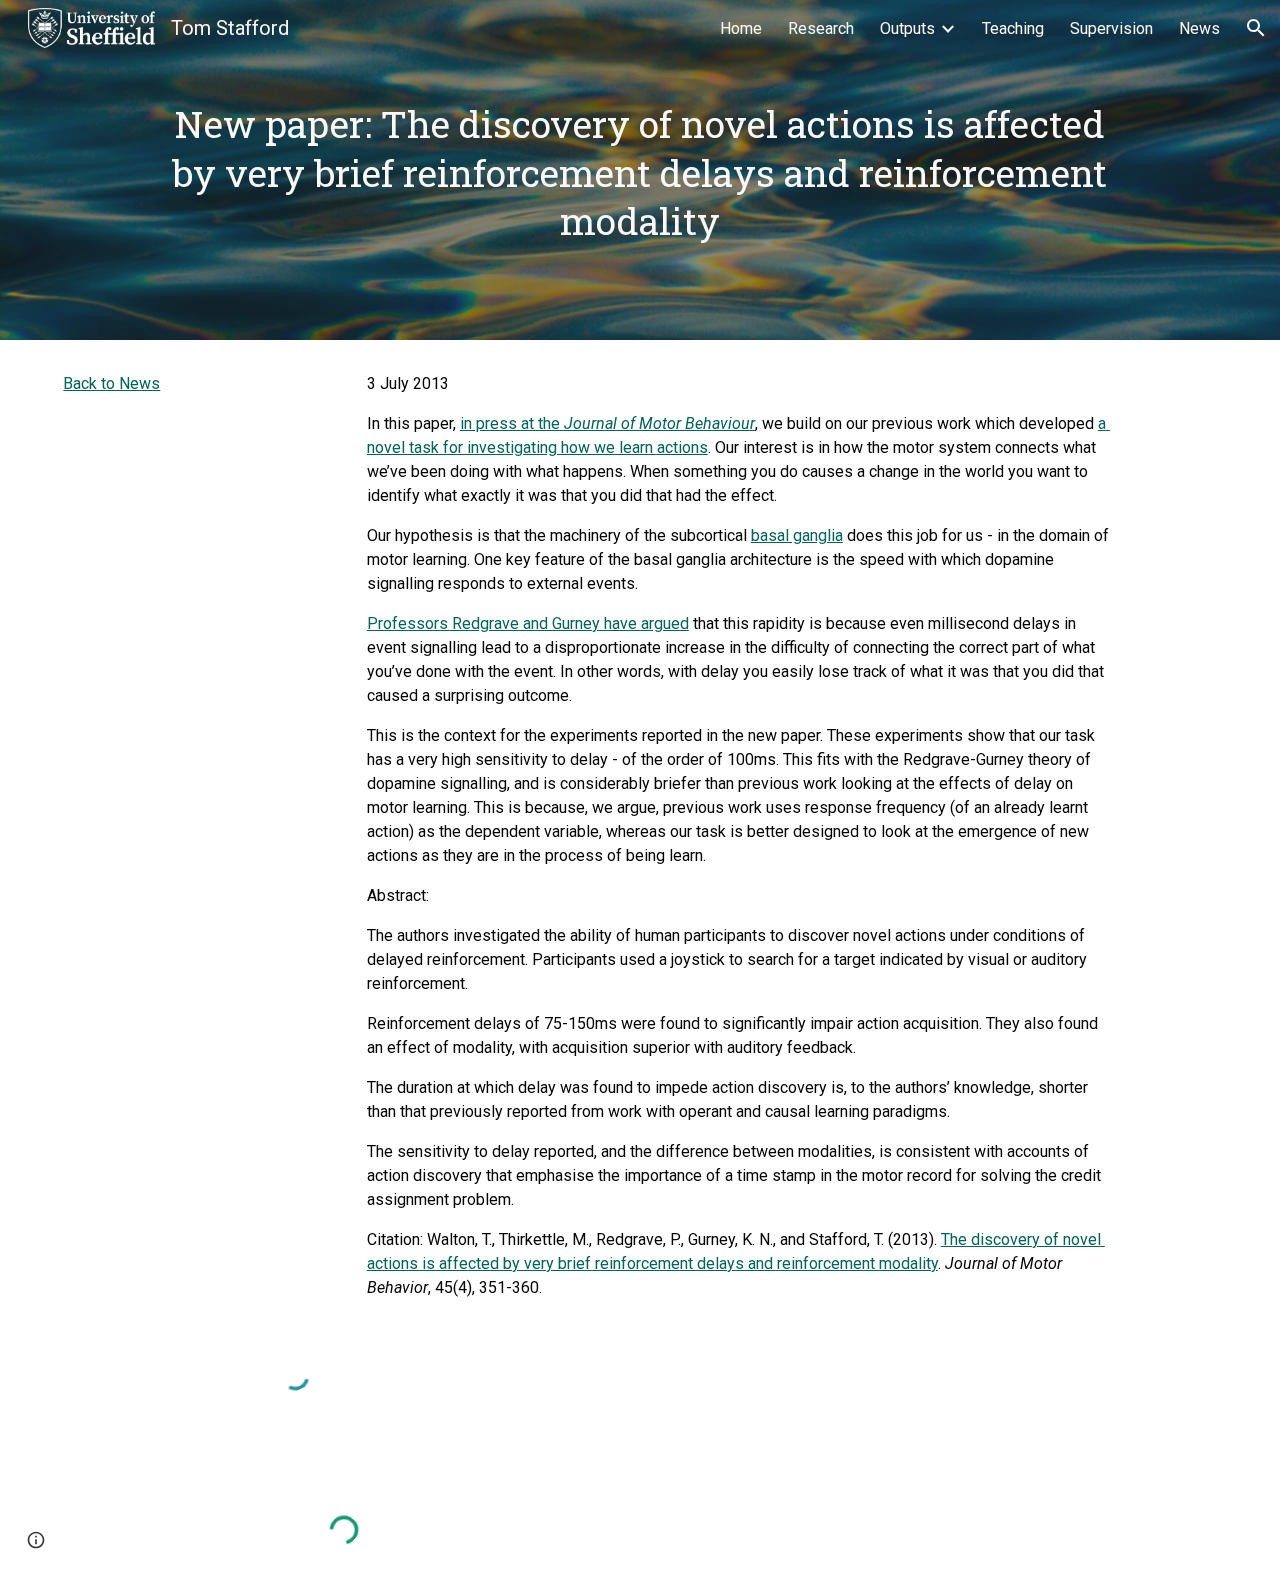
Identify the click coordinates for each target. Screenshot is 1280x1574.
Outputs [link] (907, 28)
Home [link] (741, 28)
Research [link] (821, 28)
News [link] (1199, 28)
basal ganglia (797, 535)
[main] (639, 170)
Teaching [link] (1013, 28)
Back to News (111, 383)
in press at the (512, 423)
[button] (1256, 28)
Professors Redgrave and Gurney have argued (528, 623)
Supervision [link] (1111, 28)
